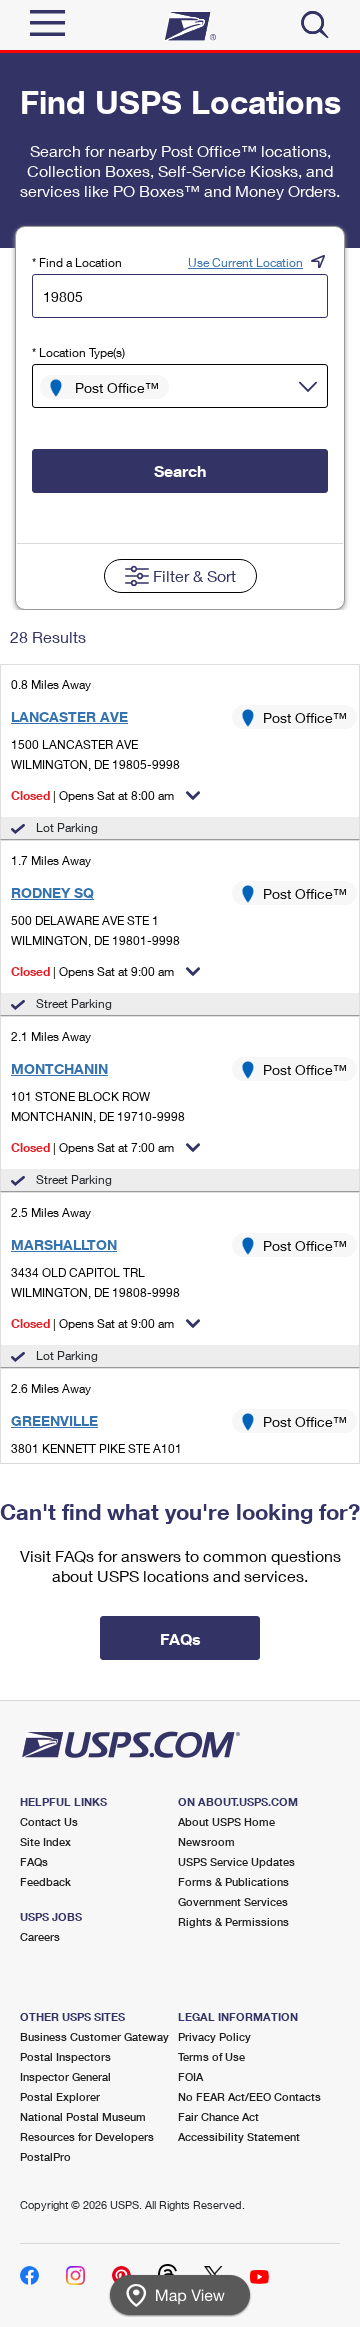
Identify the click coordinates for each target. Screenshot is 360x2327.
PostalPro (45, 2156)
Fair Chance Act (218, 2116)
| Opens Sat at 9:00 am (92, 971)
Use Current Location (245, 262)
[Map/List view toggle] (180, 2295)
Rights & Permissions (233, 1921)
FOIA (190, 2076)
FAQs (34, 1861)
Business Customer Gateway (94, 2036)
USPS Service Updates (236, 1861)
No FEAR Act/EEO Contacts (249, 2096)
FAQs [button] (180, 1638)
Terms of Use (211, 2056)
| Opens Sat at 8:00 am (92, 795)
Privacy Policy (214, 2036)
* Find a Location (77, 262)
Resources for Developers (87, 2136)
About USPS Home (226, 1821)
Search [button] (180, 470)
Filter (194, 575)
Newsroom (206, 1841)
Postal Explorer (60, 2096)
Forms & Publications (233, 1881)
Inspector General (65, 2076)
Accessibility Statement (239, 2136)
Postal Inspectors (65, 2056)
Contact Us (49, 1821)
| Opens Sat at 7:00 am (92, 1147)
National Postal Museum (83, 2116)
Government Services (233, 1901)
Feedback (45, 1881)
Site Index (45, 1841)
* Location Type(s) (78, 352)
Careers (40, 1936)
